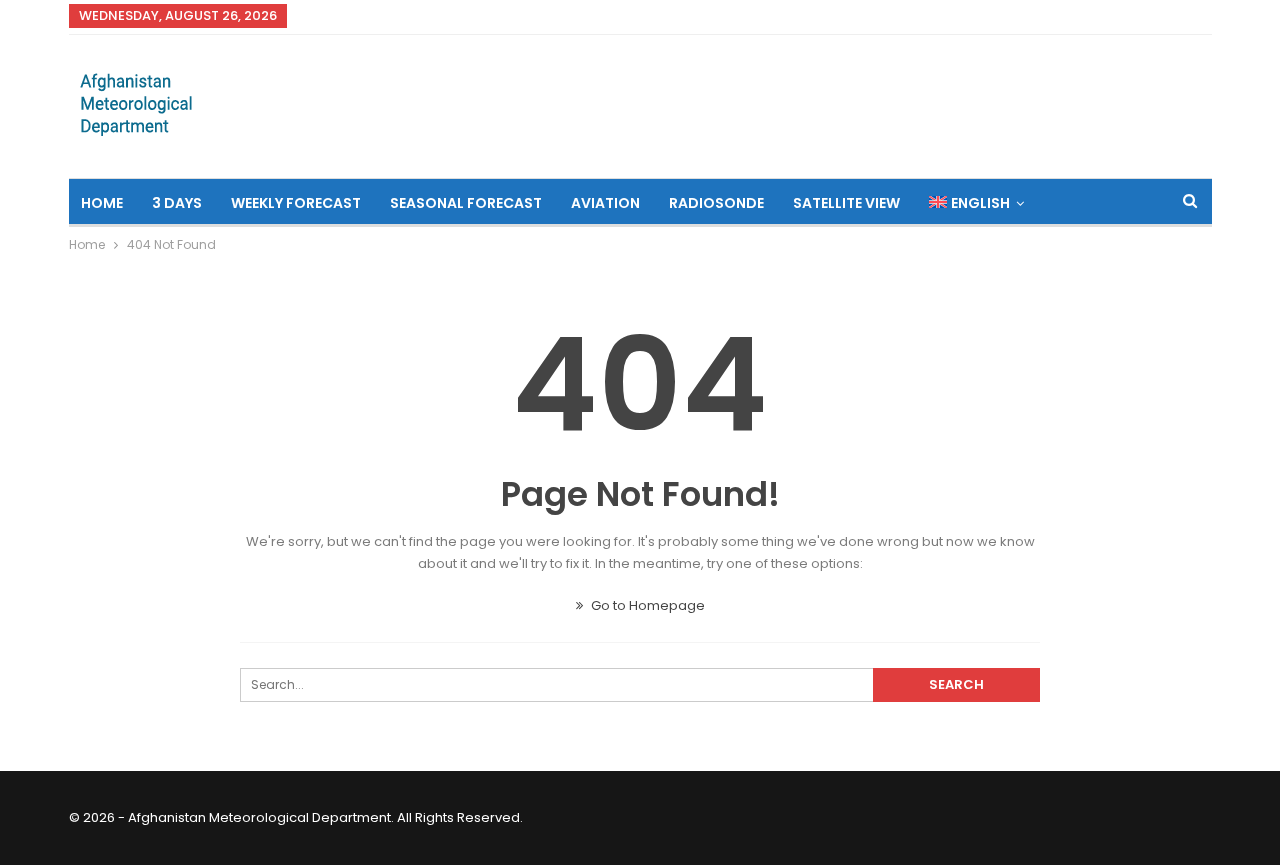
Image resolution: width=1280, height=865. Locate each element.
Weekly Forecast (296, 203)
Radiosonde (716, 203)
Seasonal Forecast (466, 203)
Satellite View (846, 203)
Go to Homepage (646, 605)
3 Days (177, 203)
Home (102, 203)
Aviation (605, 203)
